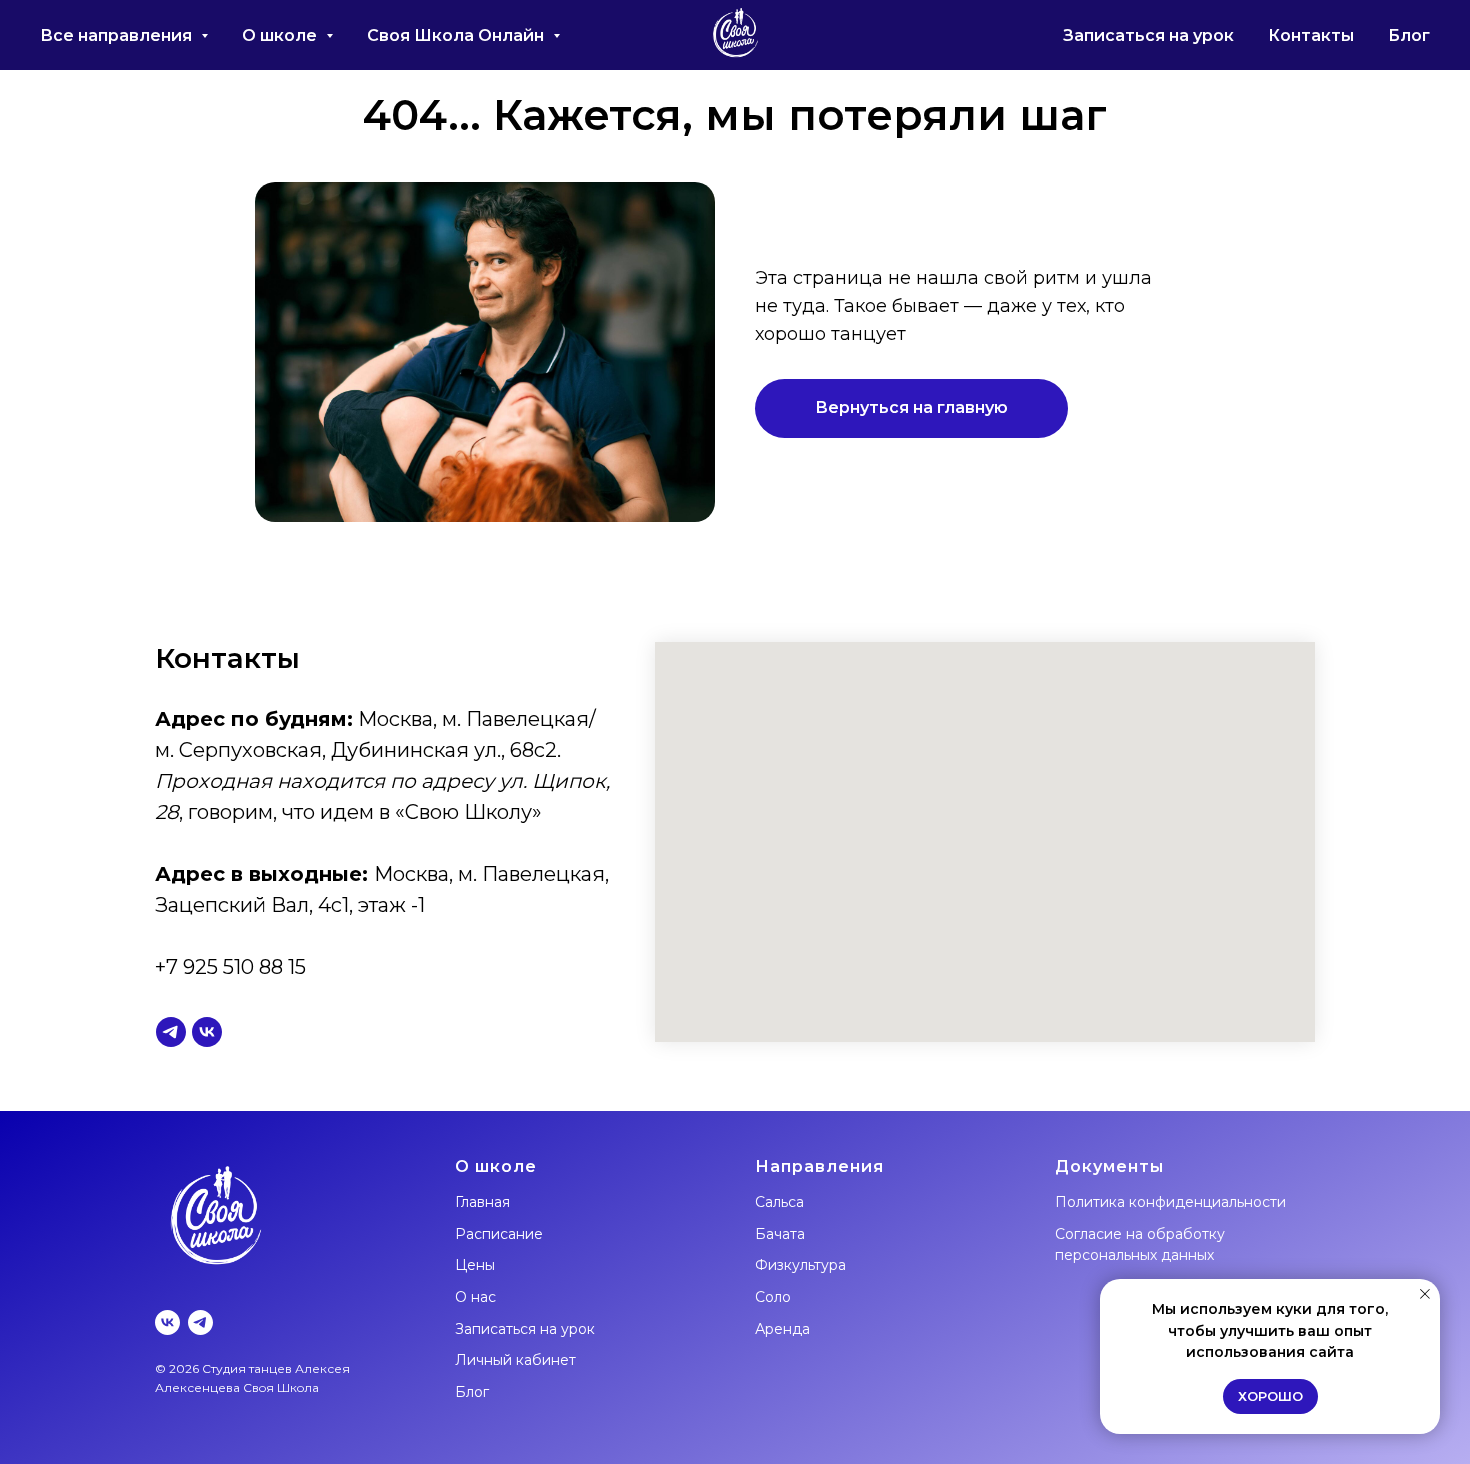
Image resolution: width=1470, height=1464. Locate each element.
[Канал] (171, 1032)
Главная (482, 1202)
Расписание (499, 1234)
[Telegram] (200, 1322)
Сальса (779, 1202)
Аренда (782, 1329)
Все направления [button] (118, 35)
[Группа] (207, 1032)
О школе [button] (281, 35)
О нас (475, 1297)
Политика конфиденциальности (1170, 1202)
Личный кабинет (515, 1360)
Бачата (780, 1234)
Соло (773, 1297)
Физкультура (800, 1265)
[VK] (167, 1322)
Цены (475, 1265)
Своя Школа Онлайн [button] (457, 35)
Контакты (1311, 35)
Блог (1409, 35)
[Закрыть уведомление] (1425, 1294)
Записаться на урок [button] (1148, 35)
